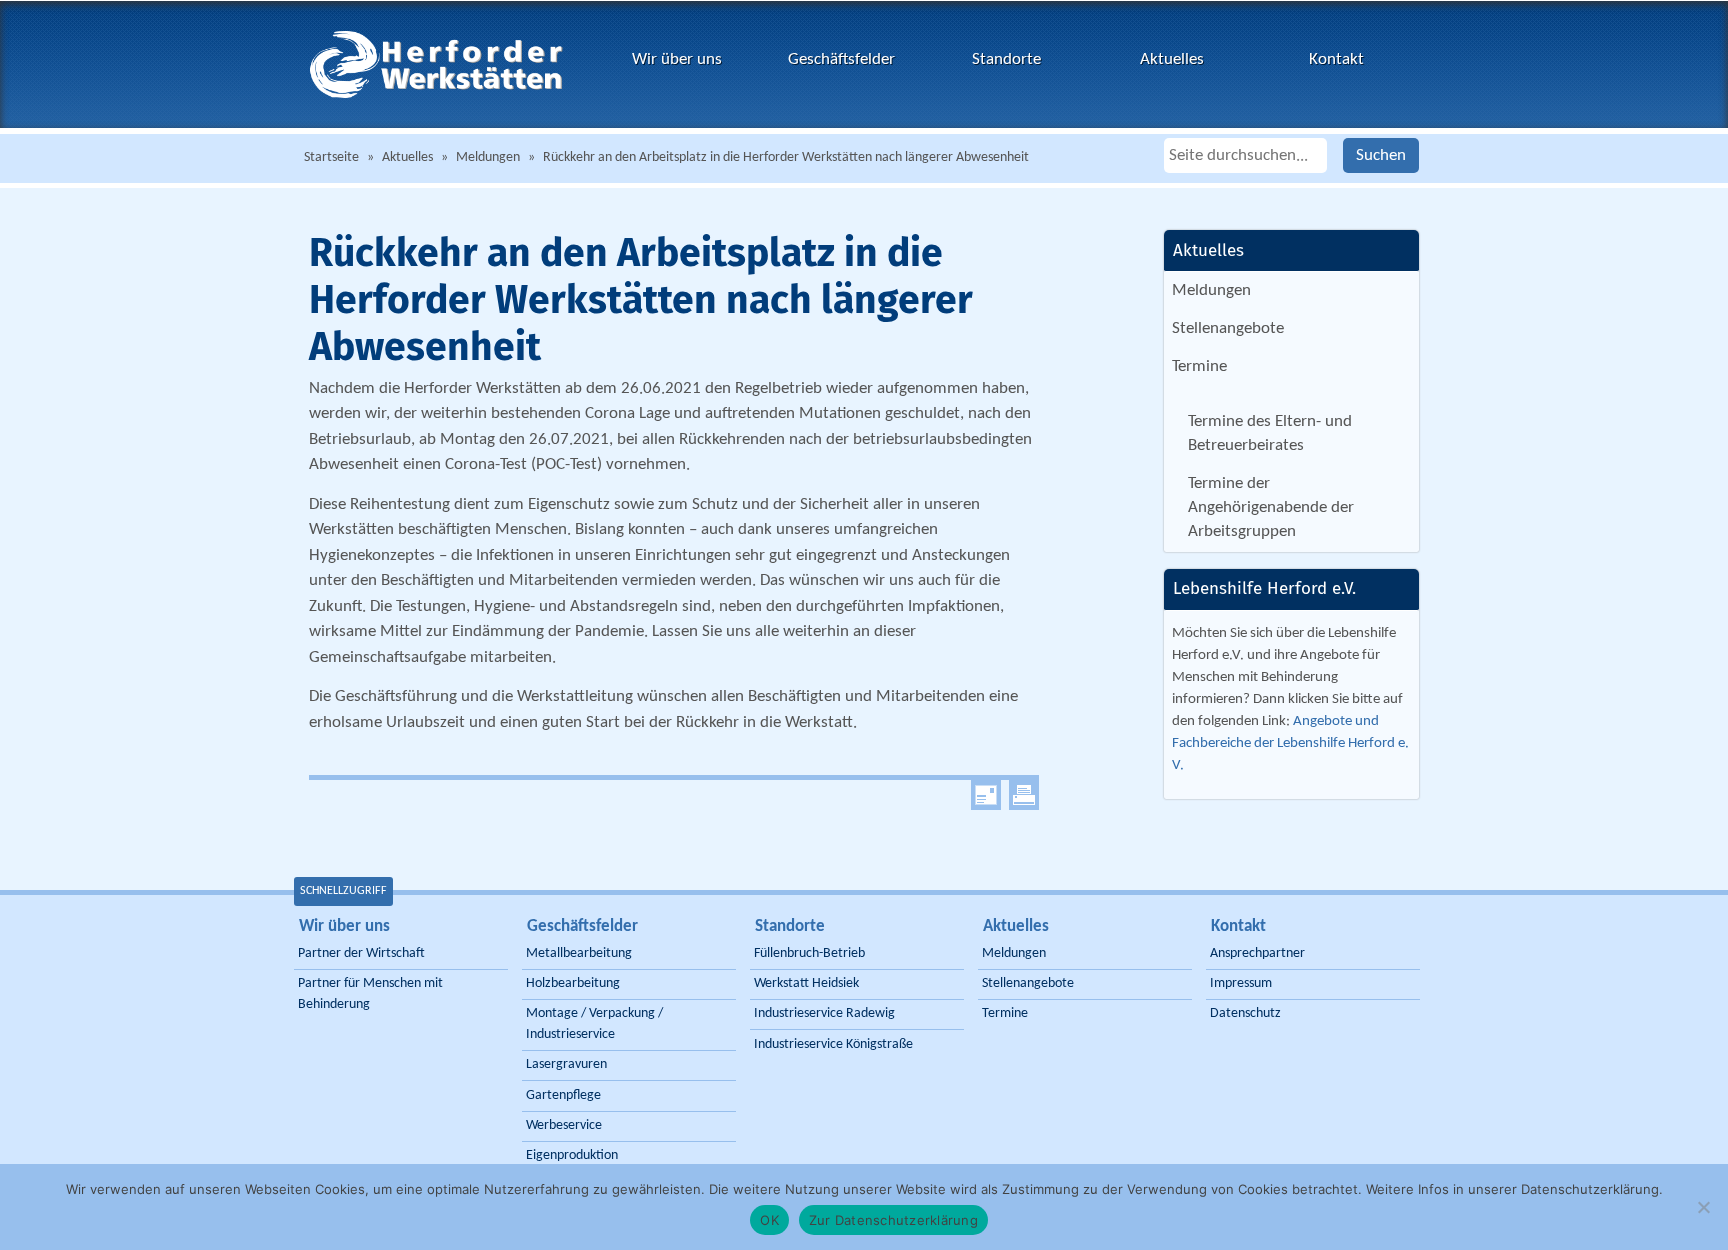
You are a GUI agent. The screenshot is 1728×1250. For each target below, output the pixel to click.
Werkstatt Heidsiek (806, 983)
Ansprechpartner (1257, 953)
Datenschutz (1245, 1013)
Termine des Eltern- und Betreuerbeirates (1270, 433)
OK (769, 1220)
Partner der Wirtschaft (361, 953)
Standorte (1006, 59)
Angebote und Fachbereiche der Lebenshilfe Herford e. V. (1290, 743)
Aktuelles (1172, 59)
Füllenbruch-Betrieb (809, 953)
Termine (1199, 366)
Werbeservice (564, 1125)
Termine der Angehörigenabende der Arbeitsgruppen (1271, 508)
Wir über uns (677, 59)
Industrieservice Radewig (824, 1013)
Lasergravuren (566, 1064)
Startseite (331, 157)
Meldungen (488, 157)
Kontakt (1336, 59)
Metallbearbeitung (579, 953)
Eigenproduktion (572, 1155)
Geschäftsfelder (841, 59)
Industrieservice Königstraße (833, 1044)
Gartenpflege (563, 1095)
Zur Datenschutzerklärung (893, 1220)
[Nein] (1703, 1207)
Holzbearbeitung (573, 983)
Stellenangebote (1228, 328)
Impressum (1241, 983)
